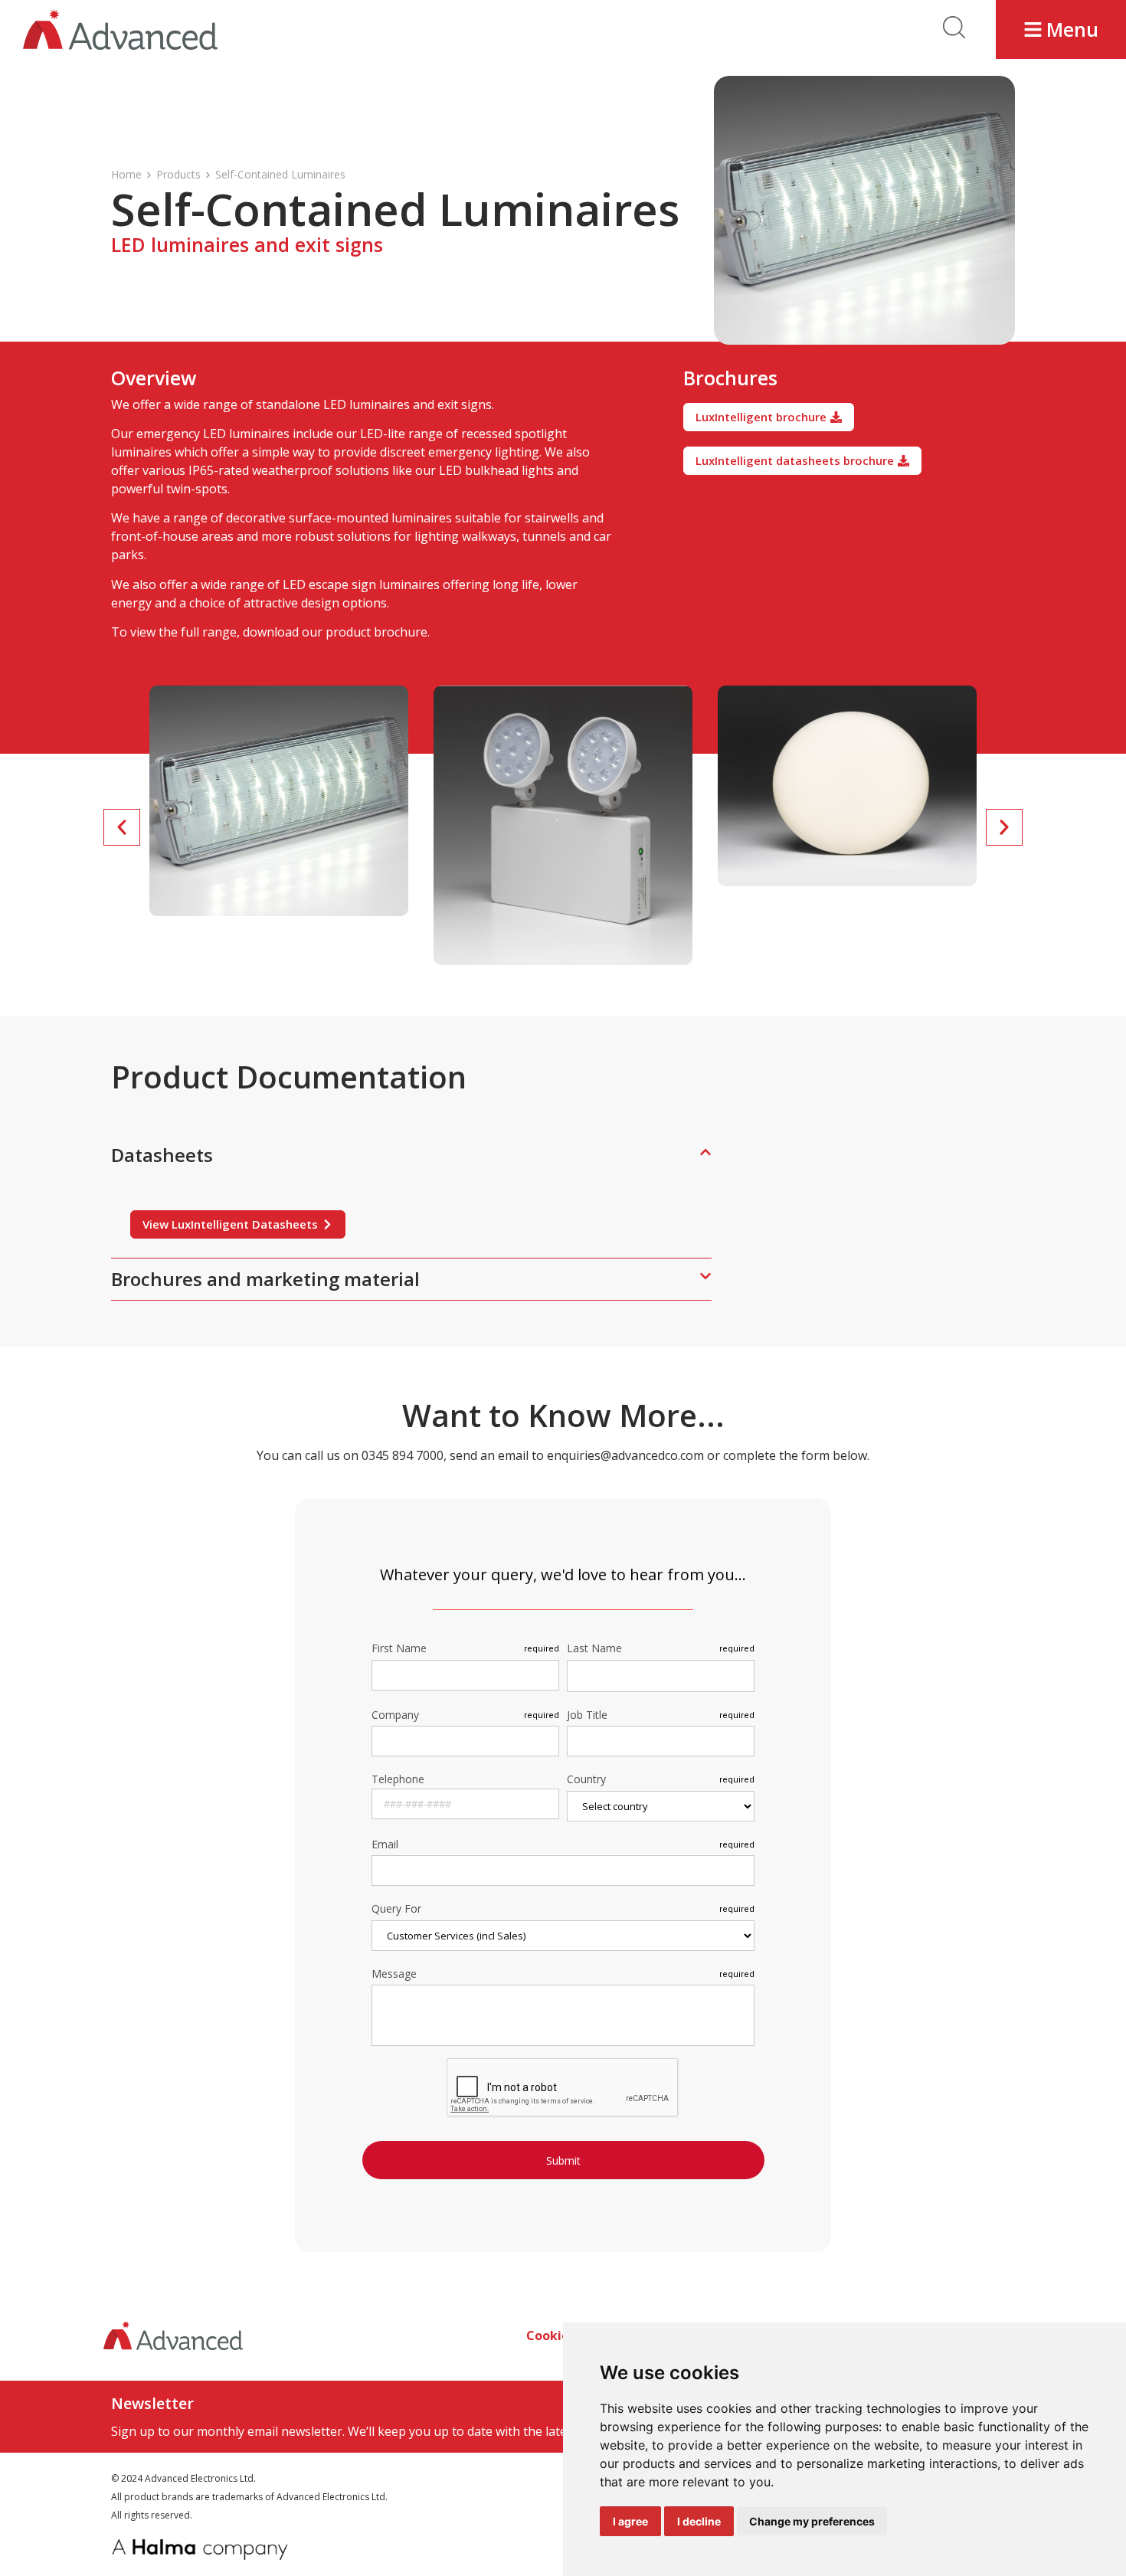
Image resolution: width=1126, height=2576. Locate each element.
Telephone (398, 1779)
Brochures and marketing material (265, 1279)
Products (178, 174)
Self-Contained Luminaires (280, 174)
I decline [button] (699, 2521)
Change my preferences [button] (812, 2521)
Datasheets (162, 1155)
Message (394, 1975)
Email (385, 1845)
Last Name (594, 1649)
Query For (396, 1910)
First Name (399, 1649)
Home (126, 174)
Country (586, 1780)
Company (395, 1716)
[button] (1061, 29)
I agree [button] (630, 2521)
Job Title (587, 1716)
